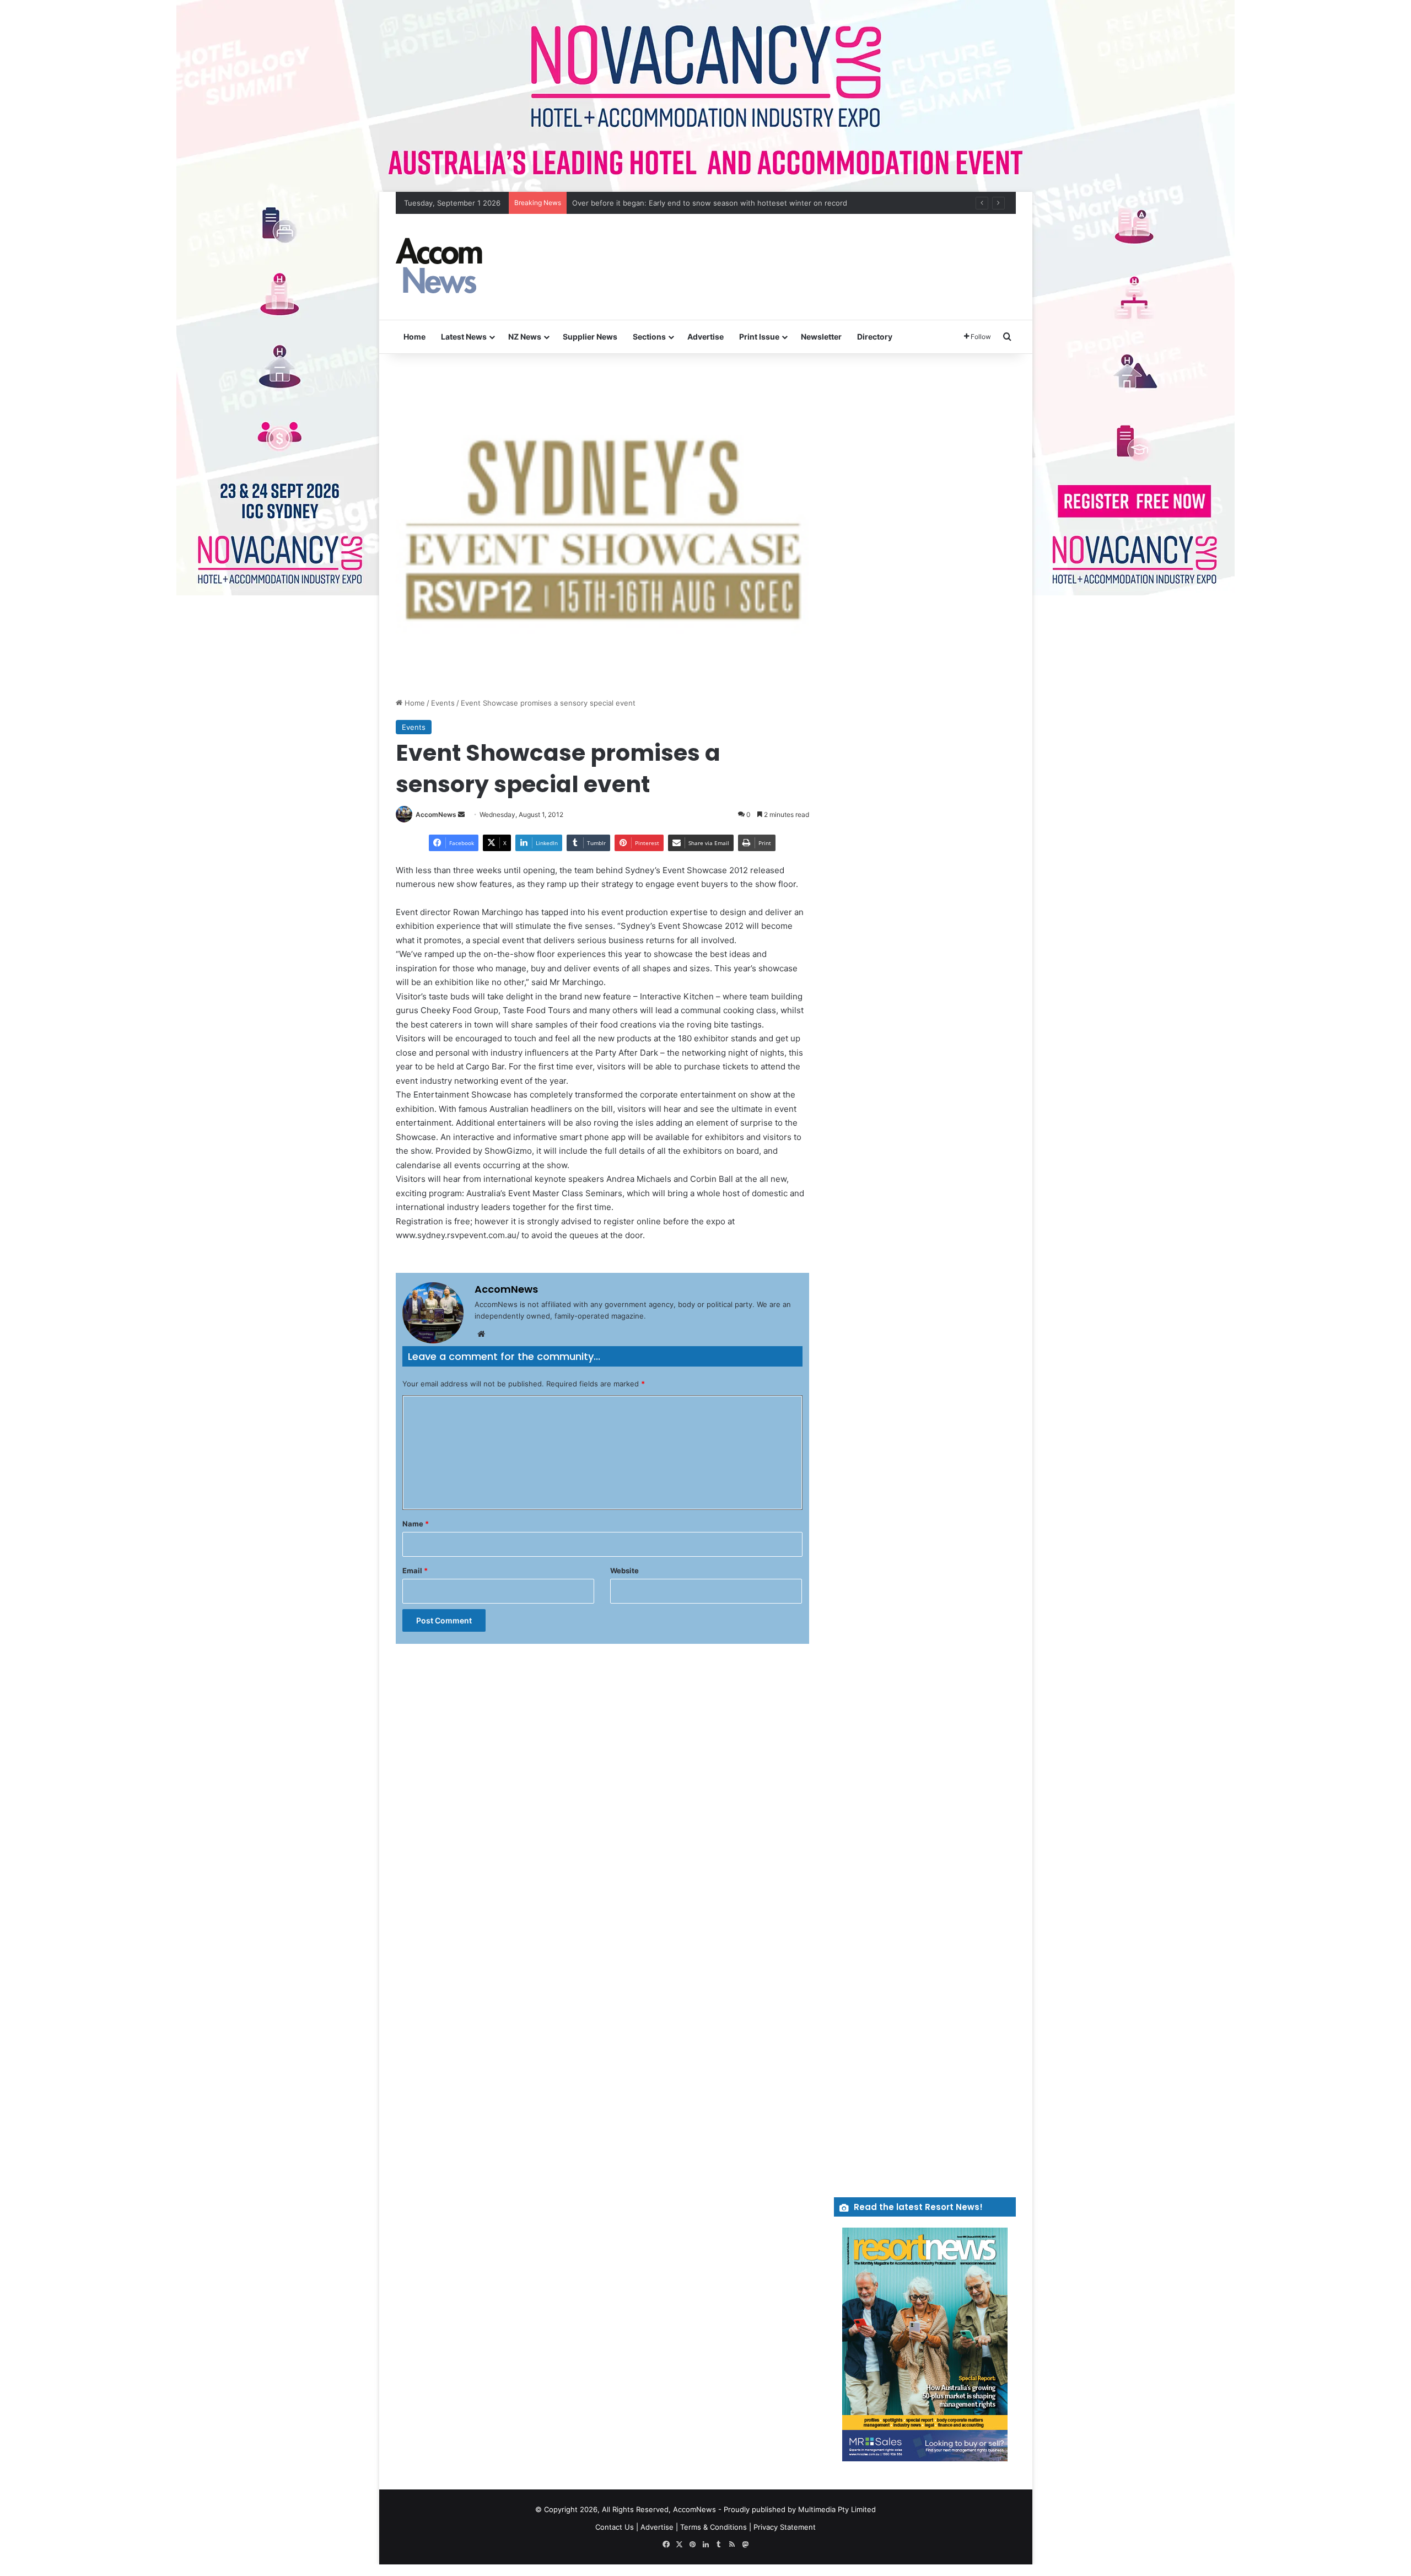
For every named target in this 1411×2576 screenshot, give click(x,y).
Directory (875, 337)
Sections (649, 337)
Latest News (464, 337)
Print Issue (759, 337)
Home (414, 337)
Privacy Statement (785, 2527)
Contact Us (615, 2527)
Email (415, 1571)
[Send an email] (461, 814)
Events (443, 703)
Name (416, 1524)
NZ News (525, 337)
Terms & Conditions (713, 2527)
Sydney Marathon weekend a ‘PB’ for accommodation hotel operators (691, 203)
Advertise (705, 337)
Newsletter (821, 337)
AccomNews (436, 814)
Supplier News (590, 337)
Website (624, 1571)
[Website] (481, 1334)
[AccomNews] (440, 267)
